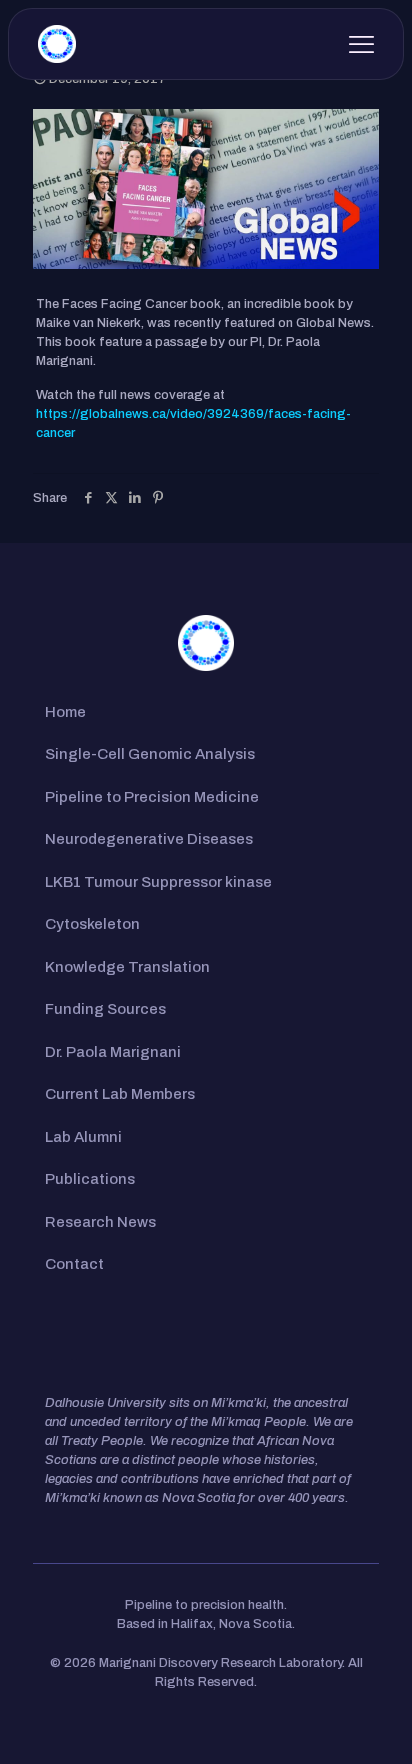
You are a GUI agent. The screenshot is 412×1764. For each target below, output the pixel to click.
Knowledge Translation (127, 967)
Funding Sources (105, 1009)
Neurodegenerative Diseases (149, 839)
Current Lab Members (120, 1094)
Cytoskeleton (92, 924)
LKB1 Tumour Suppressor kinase (158, 882)
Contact (74, 1264)
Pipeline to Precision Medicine (152, 797)
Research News (100, 1222)
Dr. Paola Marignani (113, 1052)
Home (65, 712)
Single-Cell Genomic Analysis (150, 754)
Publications (90, 1179)
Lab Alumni (83, 1137)
